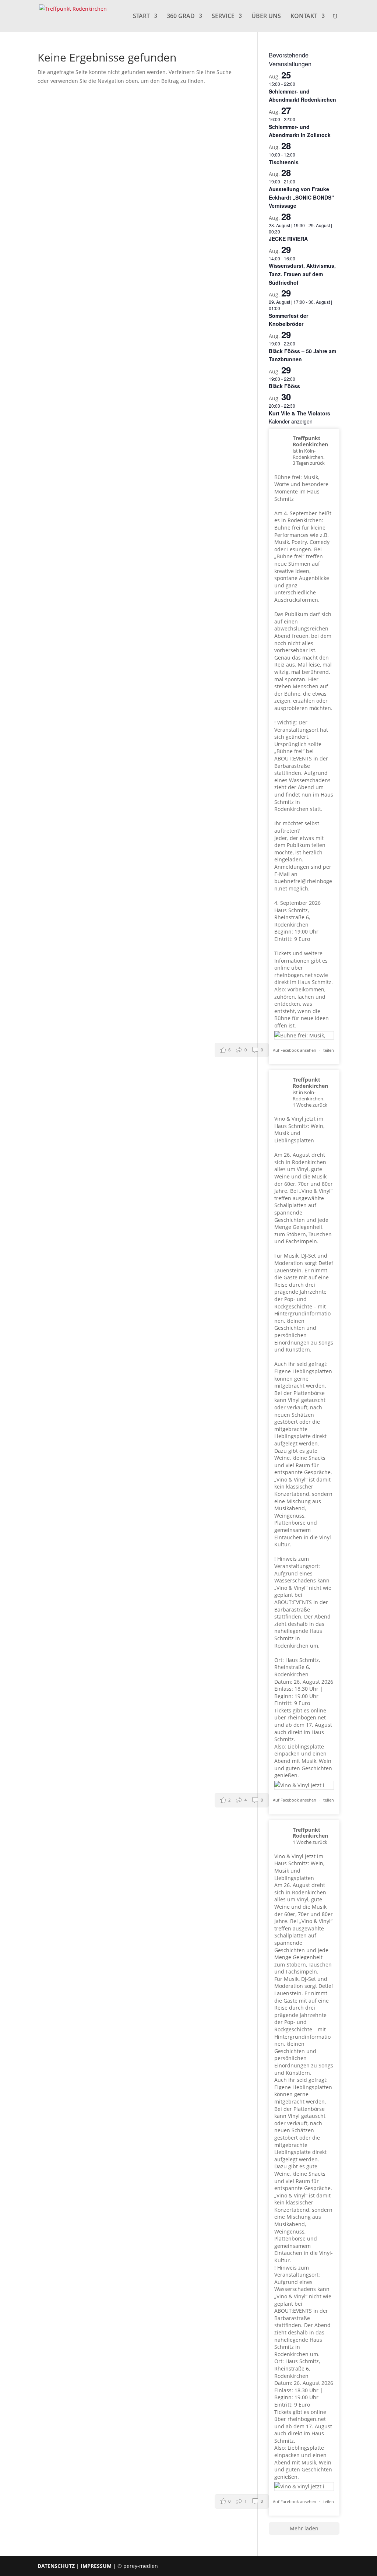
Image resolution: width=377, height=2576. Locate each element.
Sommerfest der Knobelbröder (288, 320)
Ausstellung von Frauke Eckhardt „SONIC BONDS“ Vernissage (301, 197)
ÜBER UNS (266, 17)
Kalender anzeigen (291, 421)
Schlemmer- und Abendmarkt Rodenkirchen (302, 96)
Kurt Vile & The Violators (300, 413)
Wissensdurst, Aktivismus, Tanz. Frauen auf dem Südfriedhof (302, 274)
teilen (329, 1050)
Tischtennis (284, 162)
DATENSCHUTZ (56, 2566)
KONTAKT (304, 17)
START (141, 17)
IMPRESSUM (96, 2566)
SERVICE (223, 17)
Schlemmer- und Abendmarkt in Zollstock (300, 131)
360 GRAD (181, 17)
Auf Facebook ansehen (295, 1050)
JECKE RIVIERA (288, 239)
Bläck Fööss (284, 386)
